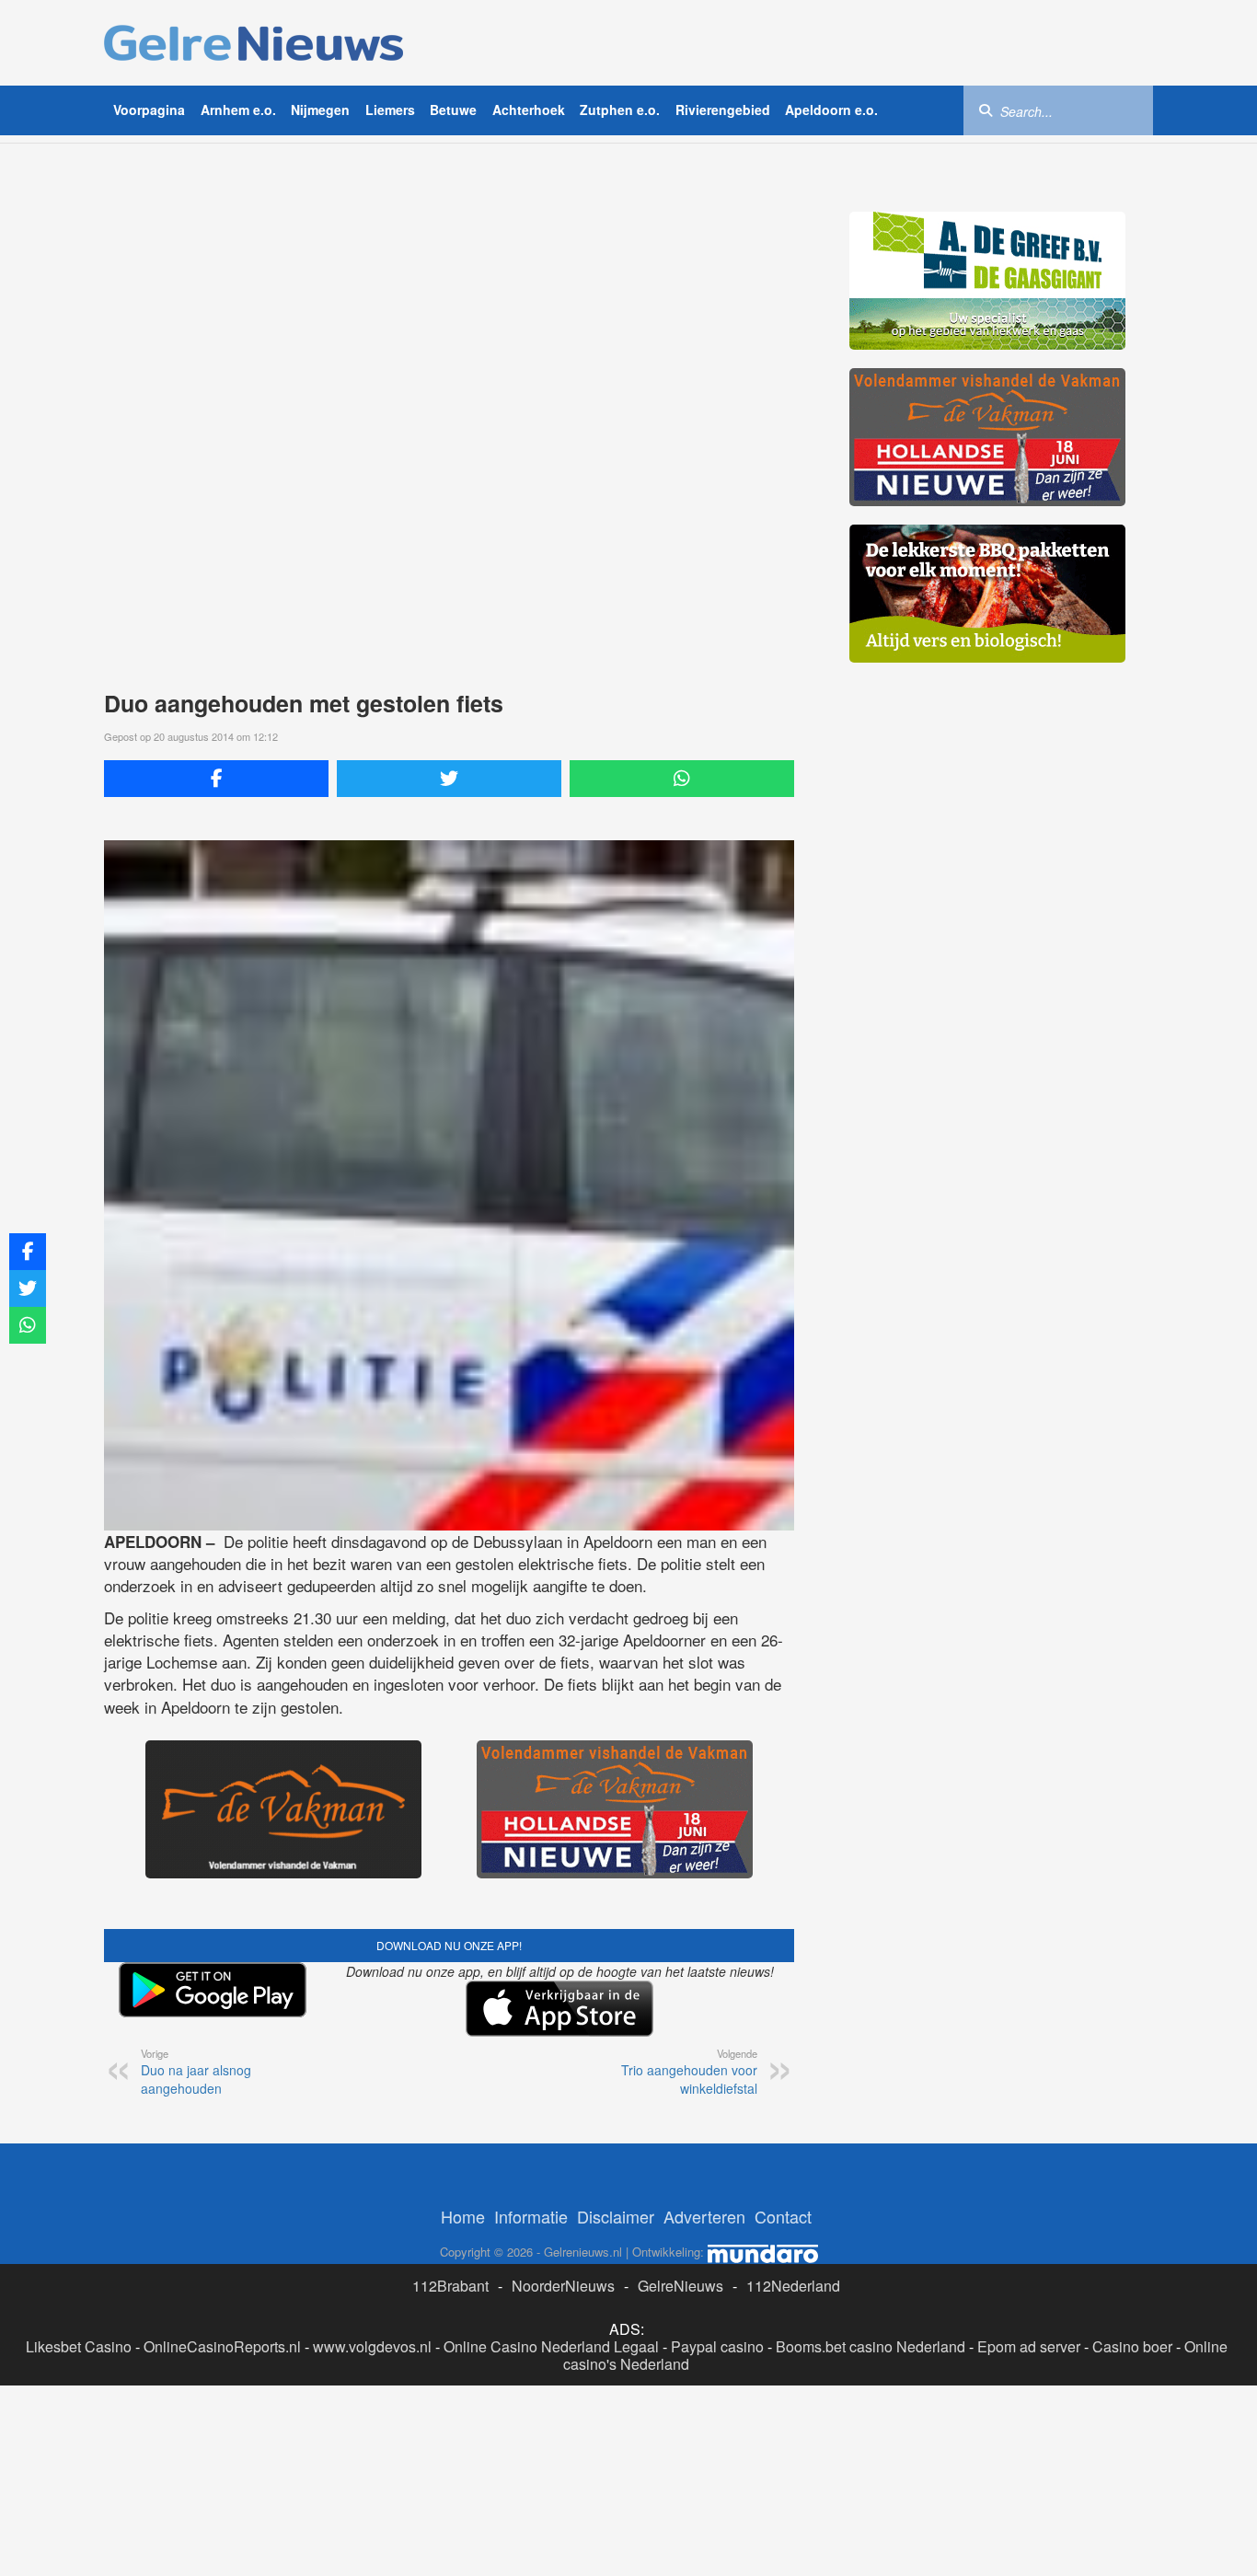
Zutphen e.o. (620, 110)
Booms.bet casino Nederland (871, 2346)
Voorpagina (149, 110)
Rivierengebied (723, 110)
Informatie (531, 2216)
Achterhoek (529, 110)
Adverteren (704, 2216)
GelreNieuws (680, 2286)
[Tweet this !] (449, 779)
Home (463, 2216)
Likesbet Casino (79, 2346)
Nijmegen (320, 110)
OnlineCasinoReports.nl (222, 2346)
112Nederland (793, 2286)
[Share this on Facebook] (216, 779)
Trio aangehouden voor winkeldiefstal (689, 2072)
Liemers (390, 110)
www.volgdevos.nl (372, 2346)
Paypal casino (717, 2346)
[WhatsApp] (682, 779)
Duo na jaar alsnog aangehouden (196, 2072)
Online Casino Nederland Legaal (551, 2346)
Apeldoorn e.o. (831, 110)
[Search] (986, 110)
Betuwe (453, 110)
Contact (783, 2216)
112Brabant (450, 2286)
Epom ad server (1029, 2346)
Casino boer (1132, 2346)
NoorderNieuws (563, 2286)
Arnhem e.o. (238, 110)
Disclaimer (616, 2216)
